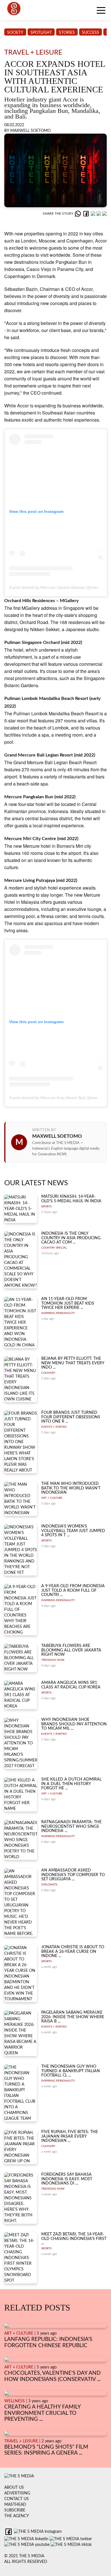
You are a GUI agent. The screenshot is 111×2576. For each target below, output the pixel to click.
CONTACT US (17, 2499)
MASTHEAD (15, 2505)
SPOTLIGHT (41, 33)
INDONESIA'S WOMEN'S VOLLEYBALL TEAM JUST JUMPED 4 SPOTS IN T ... (73, 1531)
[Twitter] (99, 214)
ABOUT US (14, 2488)
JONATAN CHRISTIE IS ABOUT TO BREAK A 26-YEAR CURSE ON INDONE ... (73, 1952)
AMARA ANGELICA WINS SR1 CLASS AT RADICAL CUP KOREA (71, 1685)
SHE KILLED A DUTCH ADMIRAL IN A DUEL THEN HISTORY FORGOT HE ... (71, 1784)
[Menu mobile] (101, 11)
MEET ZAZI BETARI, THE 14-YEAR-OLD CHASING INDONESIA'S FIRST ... (74, 2239)
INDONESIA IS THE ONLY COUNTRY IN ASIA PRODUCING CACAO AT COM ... (71, 1238)
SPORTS (46, 1207)
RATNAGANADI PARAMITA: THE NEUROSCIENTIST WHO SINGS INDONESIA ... (71, 1826)
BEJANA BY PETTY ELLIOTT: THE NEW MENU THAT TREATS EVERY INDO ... (73, 1363)
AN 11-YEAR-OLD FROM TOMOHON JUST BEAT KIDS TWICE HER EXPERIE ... (68, 1303)
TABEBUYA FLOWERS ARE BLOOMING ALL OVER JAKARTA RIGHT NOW (71, 1650)
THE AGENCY (17, 2516)
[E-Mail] (104, 214)
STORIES (67, 33)
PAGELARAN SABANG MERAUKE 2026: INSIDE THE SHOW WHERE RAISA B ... (73, 2017)
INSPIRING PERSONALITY (58, 1313)
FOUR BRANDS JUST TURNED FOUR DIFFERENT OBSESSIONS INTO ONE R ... (71, 1417)
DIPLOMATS (49, 1885)
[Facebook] (87, 214)
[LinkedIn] (94, 214)
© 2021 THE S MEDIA (24, 2556)
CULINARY (48, 1373)
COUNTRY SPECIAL (54, 1248)
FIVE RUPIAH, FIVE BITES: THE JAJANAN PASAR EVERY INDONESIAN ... (70, 2136)
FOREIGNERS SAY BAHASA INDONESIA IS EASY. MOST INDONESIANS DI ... (67, 2179)
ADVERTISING (17, 2493)
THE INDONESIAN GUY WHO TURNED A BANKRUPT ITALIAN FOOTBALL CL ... (71, 2071)
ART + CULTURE (52, 1498)
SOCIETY (15, 33)
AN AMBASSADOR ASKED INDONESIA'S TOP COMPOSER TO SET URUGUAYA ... (73, 1875)
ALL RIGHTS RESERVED (26, 2562)
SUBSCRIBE (15, 2510)
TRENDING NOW (53, 1660)
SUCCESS (91, 33)
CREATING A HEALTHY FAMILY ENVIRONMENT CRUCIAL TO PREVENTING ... (42, 2413)
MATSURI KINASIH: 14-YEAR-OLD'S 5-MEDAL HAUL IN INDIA (71, 1199)
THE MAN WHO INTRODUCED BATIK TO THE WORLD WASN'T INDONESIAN (71, 1488)
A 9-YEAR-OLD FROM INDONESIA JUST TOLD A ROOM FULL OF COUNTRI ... (73, 1590)
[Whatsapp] (78, 214)
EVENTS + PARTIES (54, 1427)
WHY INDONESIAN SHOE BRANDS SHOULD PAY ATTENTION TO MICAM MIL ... (74, 1724)
